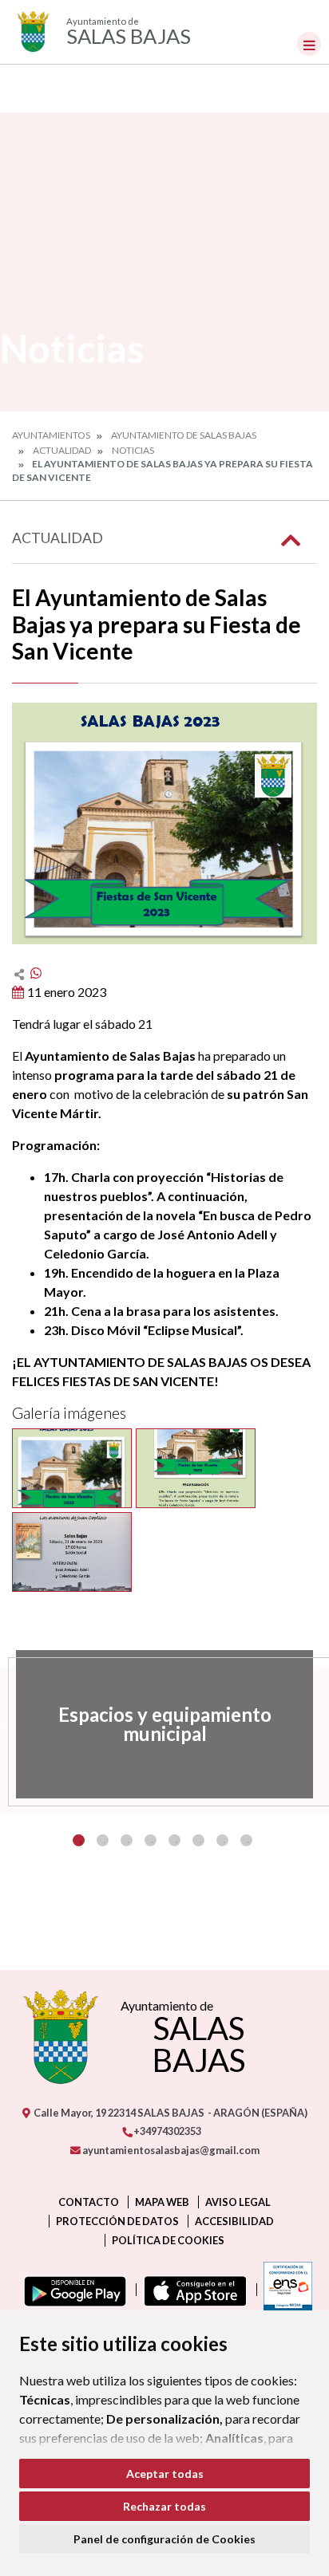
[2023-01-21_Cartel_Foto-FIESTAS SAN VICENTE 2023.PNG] (72, 1468)
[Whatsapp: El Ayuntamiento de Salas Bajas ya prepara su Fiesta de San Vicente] (36, 973)
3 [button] (127, 1840)
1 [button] (79, 1840)
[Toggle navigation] (309, 44)
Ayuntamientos (51, 435)
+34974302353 (166, 2131)
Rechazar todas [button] (164, 2506)
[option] (164, 1724)
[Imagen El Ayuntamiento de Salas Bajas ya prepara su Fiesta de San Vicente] (164, 823)
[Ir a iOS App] (192, 2290)
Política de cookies (168, 2240)
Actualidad (62, 450)
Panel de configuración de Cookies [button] (164, 2539)
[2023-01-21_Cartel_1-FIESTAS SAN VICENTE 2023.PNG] (196, 1468)
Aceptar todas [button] (165, 2474)
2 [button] (103, 1840)
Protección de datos (117, 2221)
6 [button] (198, 1840)
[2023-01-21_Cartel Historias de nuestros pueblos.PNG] (72, 1552)
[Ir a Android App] (72, 2290)
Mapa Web (162, 2202)
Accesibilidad (234, 2221)
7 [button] (222, 1840)
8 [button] (246, 1840)
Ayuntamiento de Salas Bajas (184, 435)
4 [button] (151, 1840)
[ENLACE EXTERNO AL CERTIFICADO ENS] (284, 2290)
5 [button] (174, 1840)
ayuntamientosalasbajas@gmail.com (170, 2150)
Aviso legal (238, 2202)
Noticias (133, 450)
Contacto (89, 2202)
